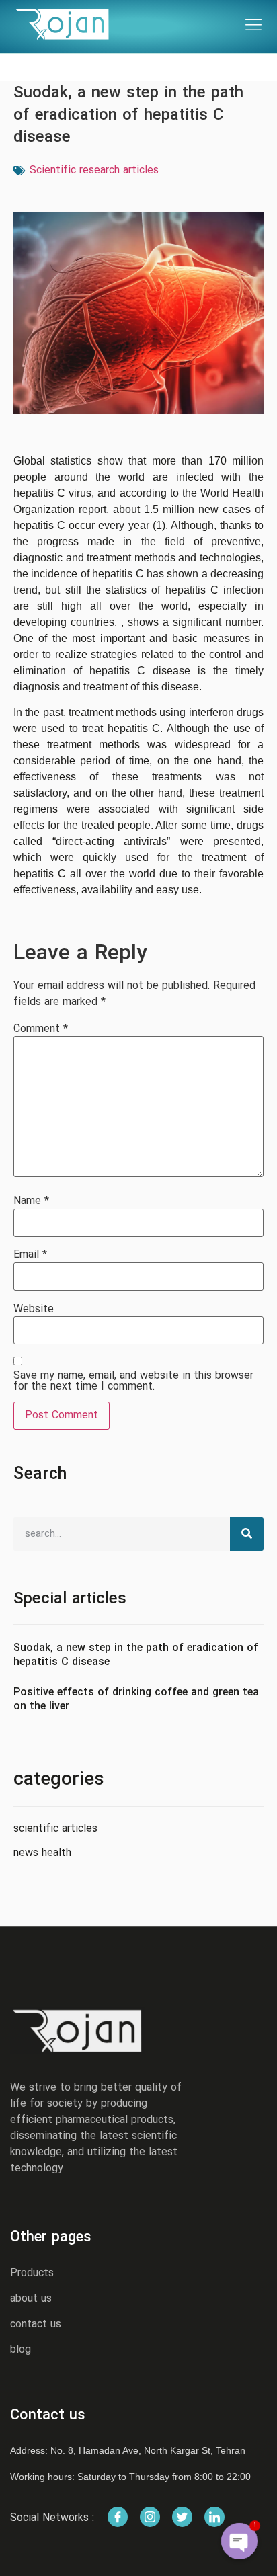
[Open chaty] (239, 2541)
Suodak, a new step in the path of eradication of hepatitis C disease (136, 1655)
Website (34, 1310)
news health (42, 1853)
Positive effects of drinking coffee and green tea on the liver (136, 1700)
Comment (41, 1029)
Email (30, 1255)
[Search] (247, 1534)
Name (31, 1201)
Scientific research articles (94, 171)
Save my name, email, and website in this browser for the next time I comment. (133, 1381)
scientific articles (55, 1829)
